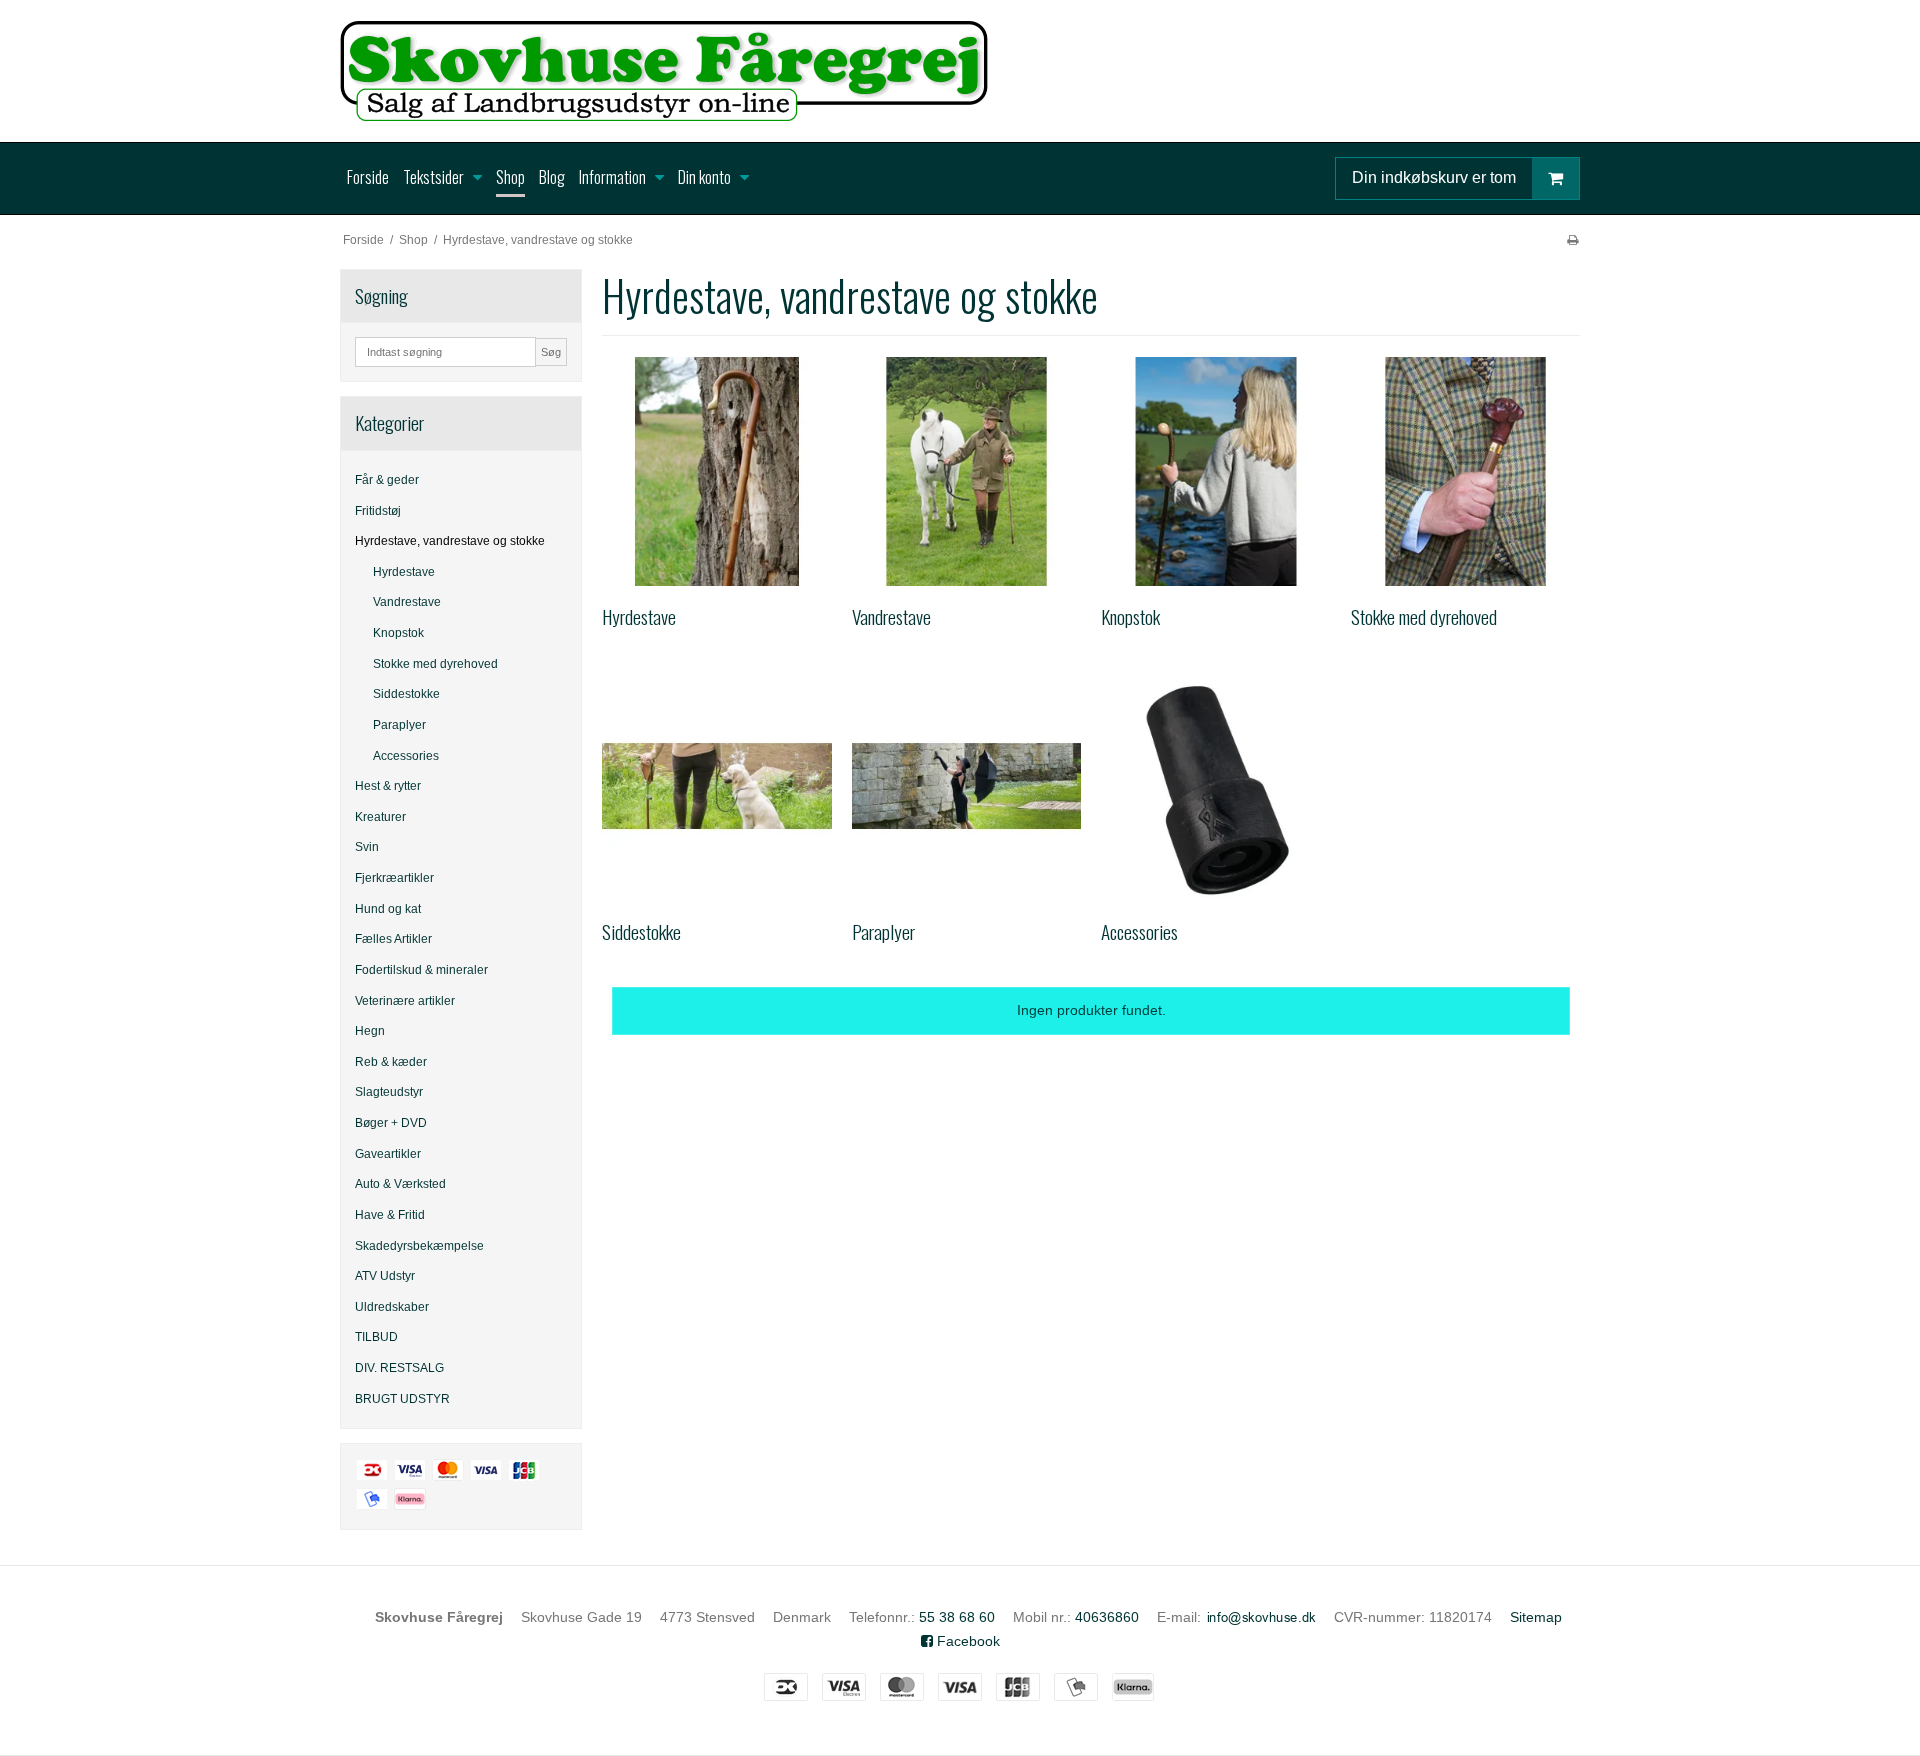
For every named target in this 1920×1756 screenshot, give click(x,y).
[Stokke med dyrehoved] (1465, 471)
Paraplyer (399, 725)
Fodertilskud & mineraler (421, 970)
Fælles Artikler (393, 939)
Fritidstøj (378, 511)
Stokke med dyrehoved (435, 664)
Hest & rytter (388, 786)
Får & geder (387, 480)
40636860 (1107, 1617)
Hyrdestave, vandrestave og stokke (450, 541)
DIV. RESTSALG (399, 1368)
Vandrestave (407, 602)
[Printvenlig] (1572, 240)
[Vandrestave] (966, 471)
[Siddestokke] (716, 786)
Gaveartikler (388, 1154)
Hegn (370, 1031)
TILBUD (376, 1337)
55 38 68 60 (957, 1617)
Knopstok (398, 633)
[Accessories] (1215, 786)
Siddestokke (406, 694)
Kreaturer (380, 817)
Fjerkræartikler (394, 878)
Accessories (406, 756)
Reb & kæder (391, 1062)
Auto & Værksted (400, 1184)
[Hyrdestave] (716, 471)
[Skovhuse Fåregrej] (960, 71)
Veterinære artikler (405, 1001)
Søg (551, 352)
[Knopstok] (1215, 471)
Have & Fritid (390, 1215)
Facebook (966, 1641)
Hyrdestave (404, 572)
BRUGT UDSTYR (402, 1399)
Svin (367, 847)
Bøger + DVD (391, 1123)
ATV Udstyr (385, 1276)
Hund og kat (388, 909)
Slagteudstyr (389, 1092)
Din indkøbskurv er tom (1434, 177)
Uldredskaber (392, 1307)
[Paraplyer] (966, 786)
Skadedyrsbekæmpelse (419, 1246)
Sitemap (1536, 1617)
